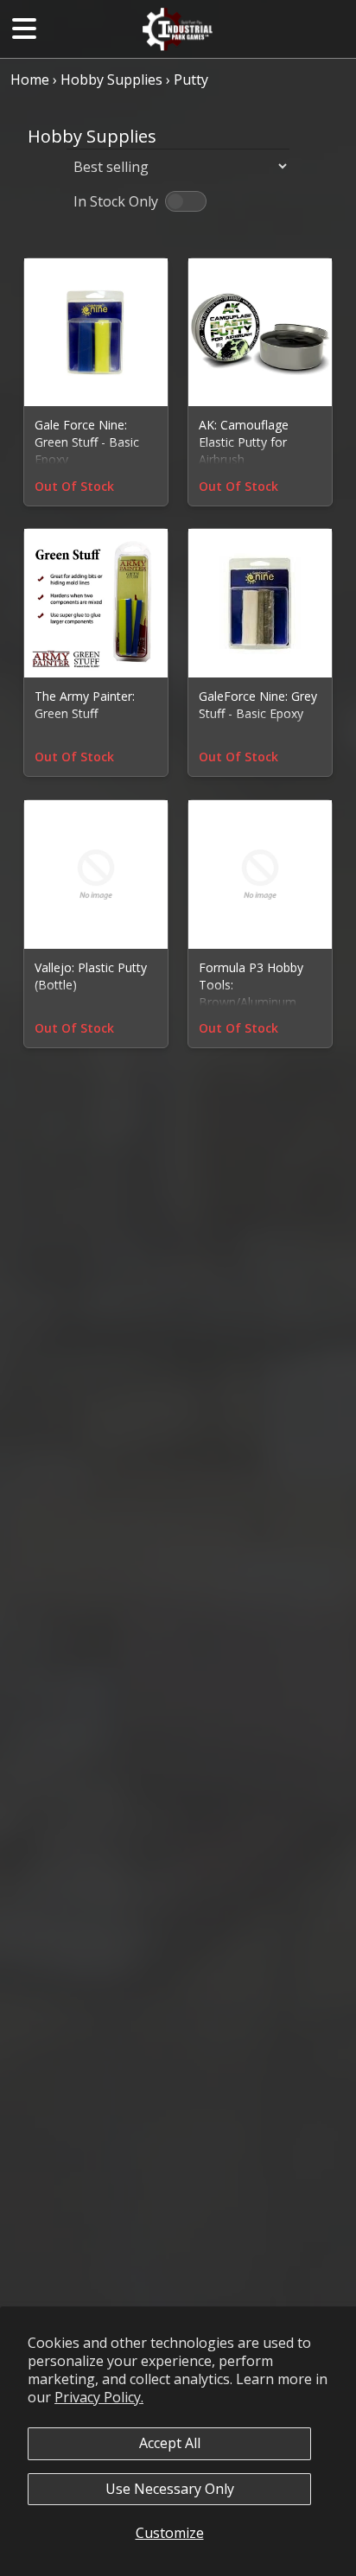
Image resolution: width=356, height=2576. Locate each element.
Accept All (170, 2443)
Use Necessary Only (170, 2489)
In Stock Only (116, 201)
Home (30, 80)
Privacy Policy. (99, 2397)
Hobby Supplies (111, 80)
